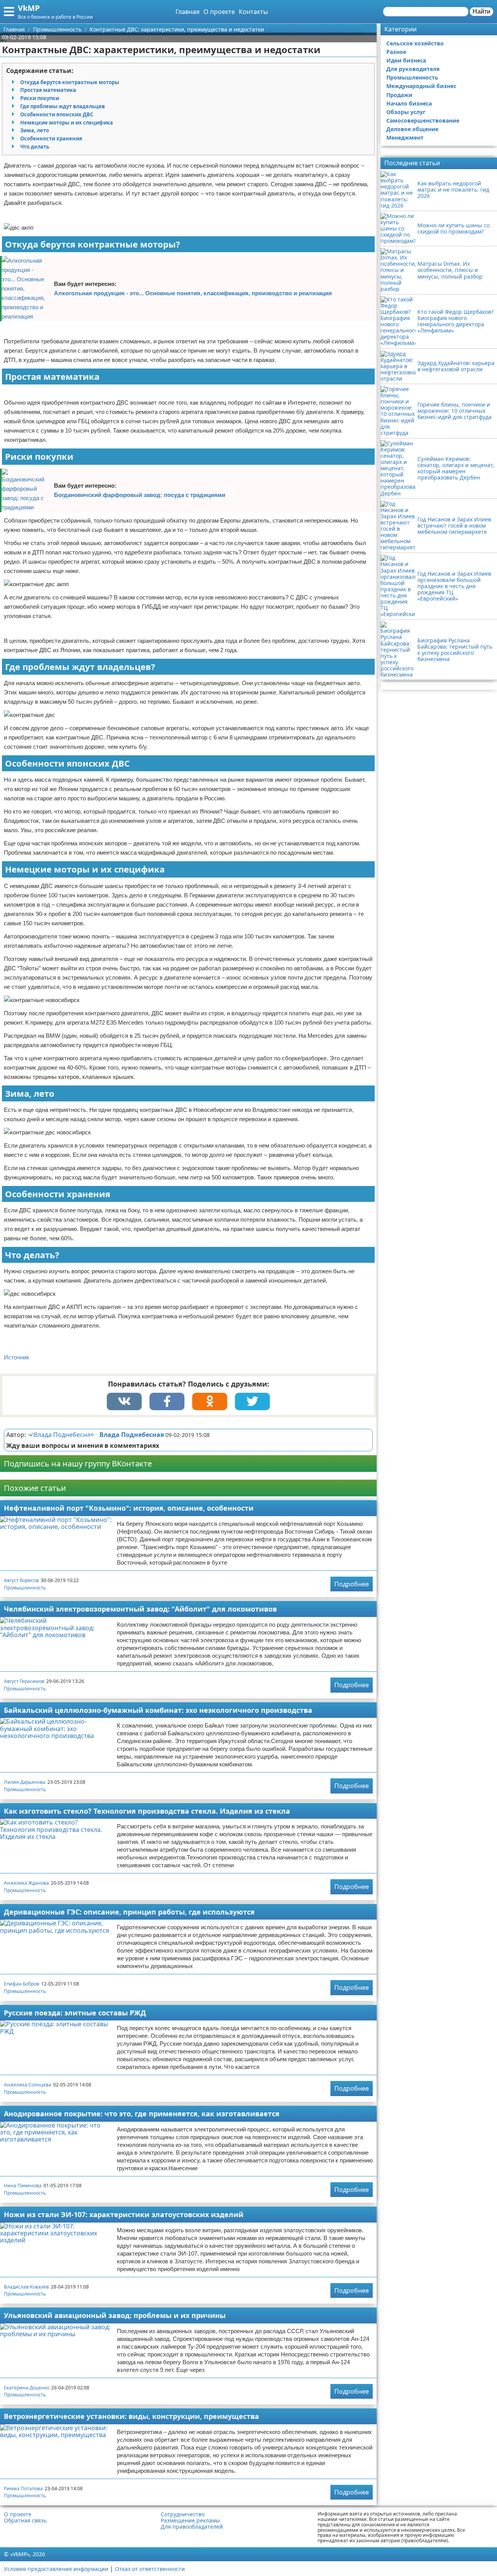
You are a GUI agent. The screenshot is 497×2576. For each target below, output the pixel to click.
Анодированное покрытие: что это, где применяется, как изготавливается (142, 2114)
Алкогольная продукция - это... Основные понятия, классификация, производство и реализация (193, 293)
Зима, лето (35, 130)
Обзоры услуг (406, 112)
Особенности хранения (51, 138)
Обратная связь (25, 2521)
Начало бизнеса (409, 103)
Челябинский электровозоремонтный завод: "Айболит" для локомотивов (140, 1609)
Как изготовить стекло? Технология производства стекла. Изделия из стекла (147, 1811)
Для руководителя (413, 69)
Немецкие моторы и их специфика (67, 123)
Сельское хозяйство (415, 43)
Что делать (35, 147)
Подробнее (352, 1584)
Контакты (253, 12)
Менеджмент (405, 138)
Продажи (399, 95)
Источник (17, 1357)
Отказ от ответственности (150, 2569)
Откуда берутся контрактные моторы (70, 82)
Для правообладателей (192, 2527)
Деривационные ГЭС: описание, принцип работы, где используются (129, 1912)
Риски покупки (40, 98)
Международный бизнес (421, 86)
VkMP (29, 8)
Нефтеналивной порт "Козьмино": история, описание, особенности (129, 1508)
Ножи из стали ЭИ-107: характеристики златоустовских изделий (124, 2214)
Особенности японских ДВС (57, 114)
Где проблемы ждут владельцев (63, 106)
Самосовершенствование (423, 120)
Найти (481, 11)
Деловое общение (412, 129)
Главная (188, 12)
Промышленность (25, 1588)
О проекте (219, 12)
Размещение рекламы (190, 2521)
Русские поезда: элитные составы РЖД (75, 2013)
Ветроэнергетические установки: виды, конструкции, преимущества (131, 2416)
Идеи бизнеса (406, 60)
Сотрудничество (183, 2514)
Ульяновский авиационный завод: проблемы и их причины (115, 2315)
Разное (396, 52)
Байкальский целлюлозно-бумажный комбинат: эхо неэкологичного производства (158, 1710)
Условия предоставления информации (56, 2569)
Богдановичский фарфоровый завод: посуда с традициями (140, 495)
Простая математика (48, 90)
